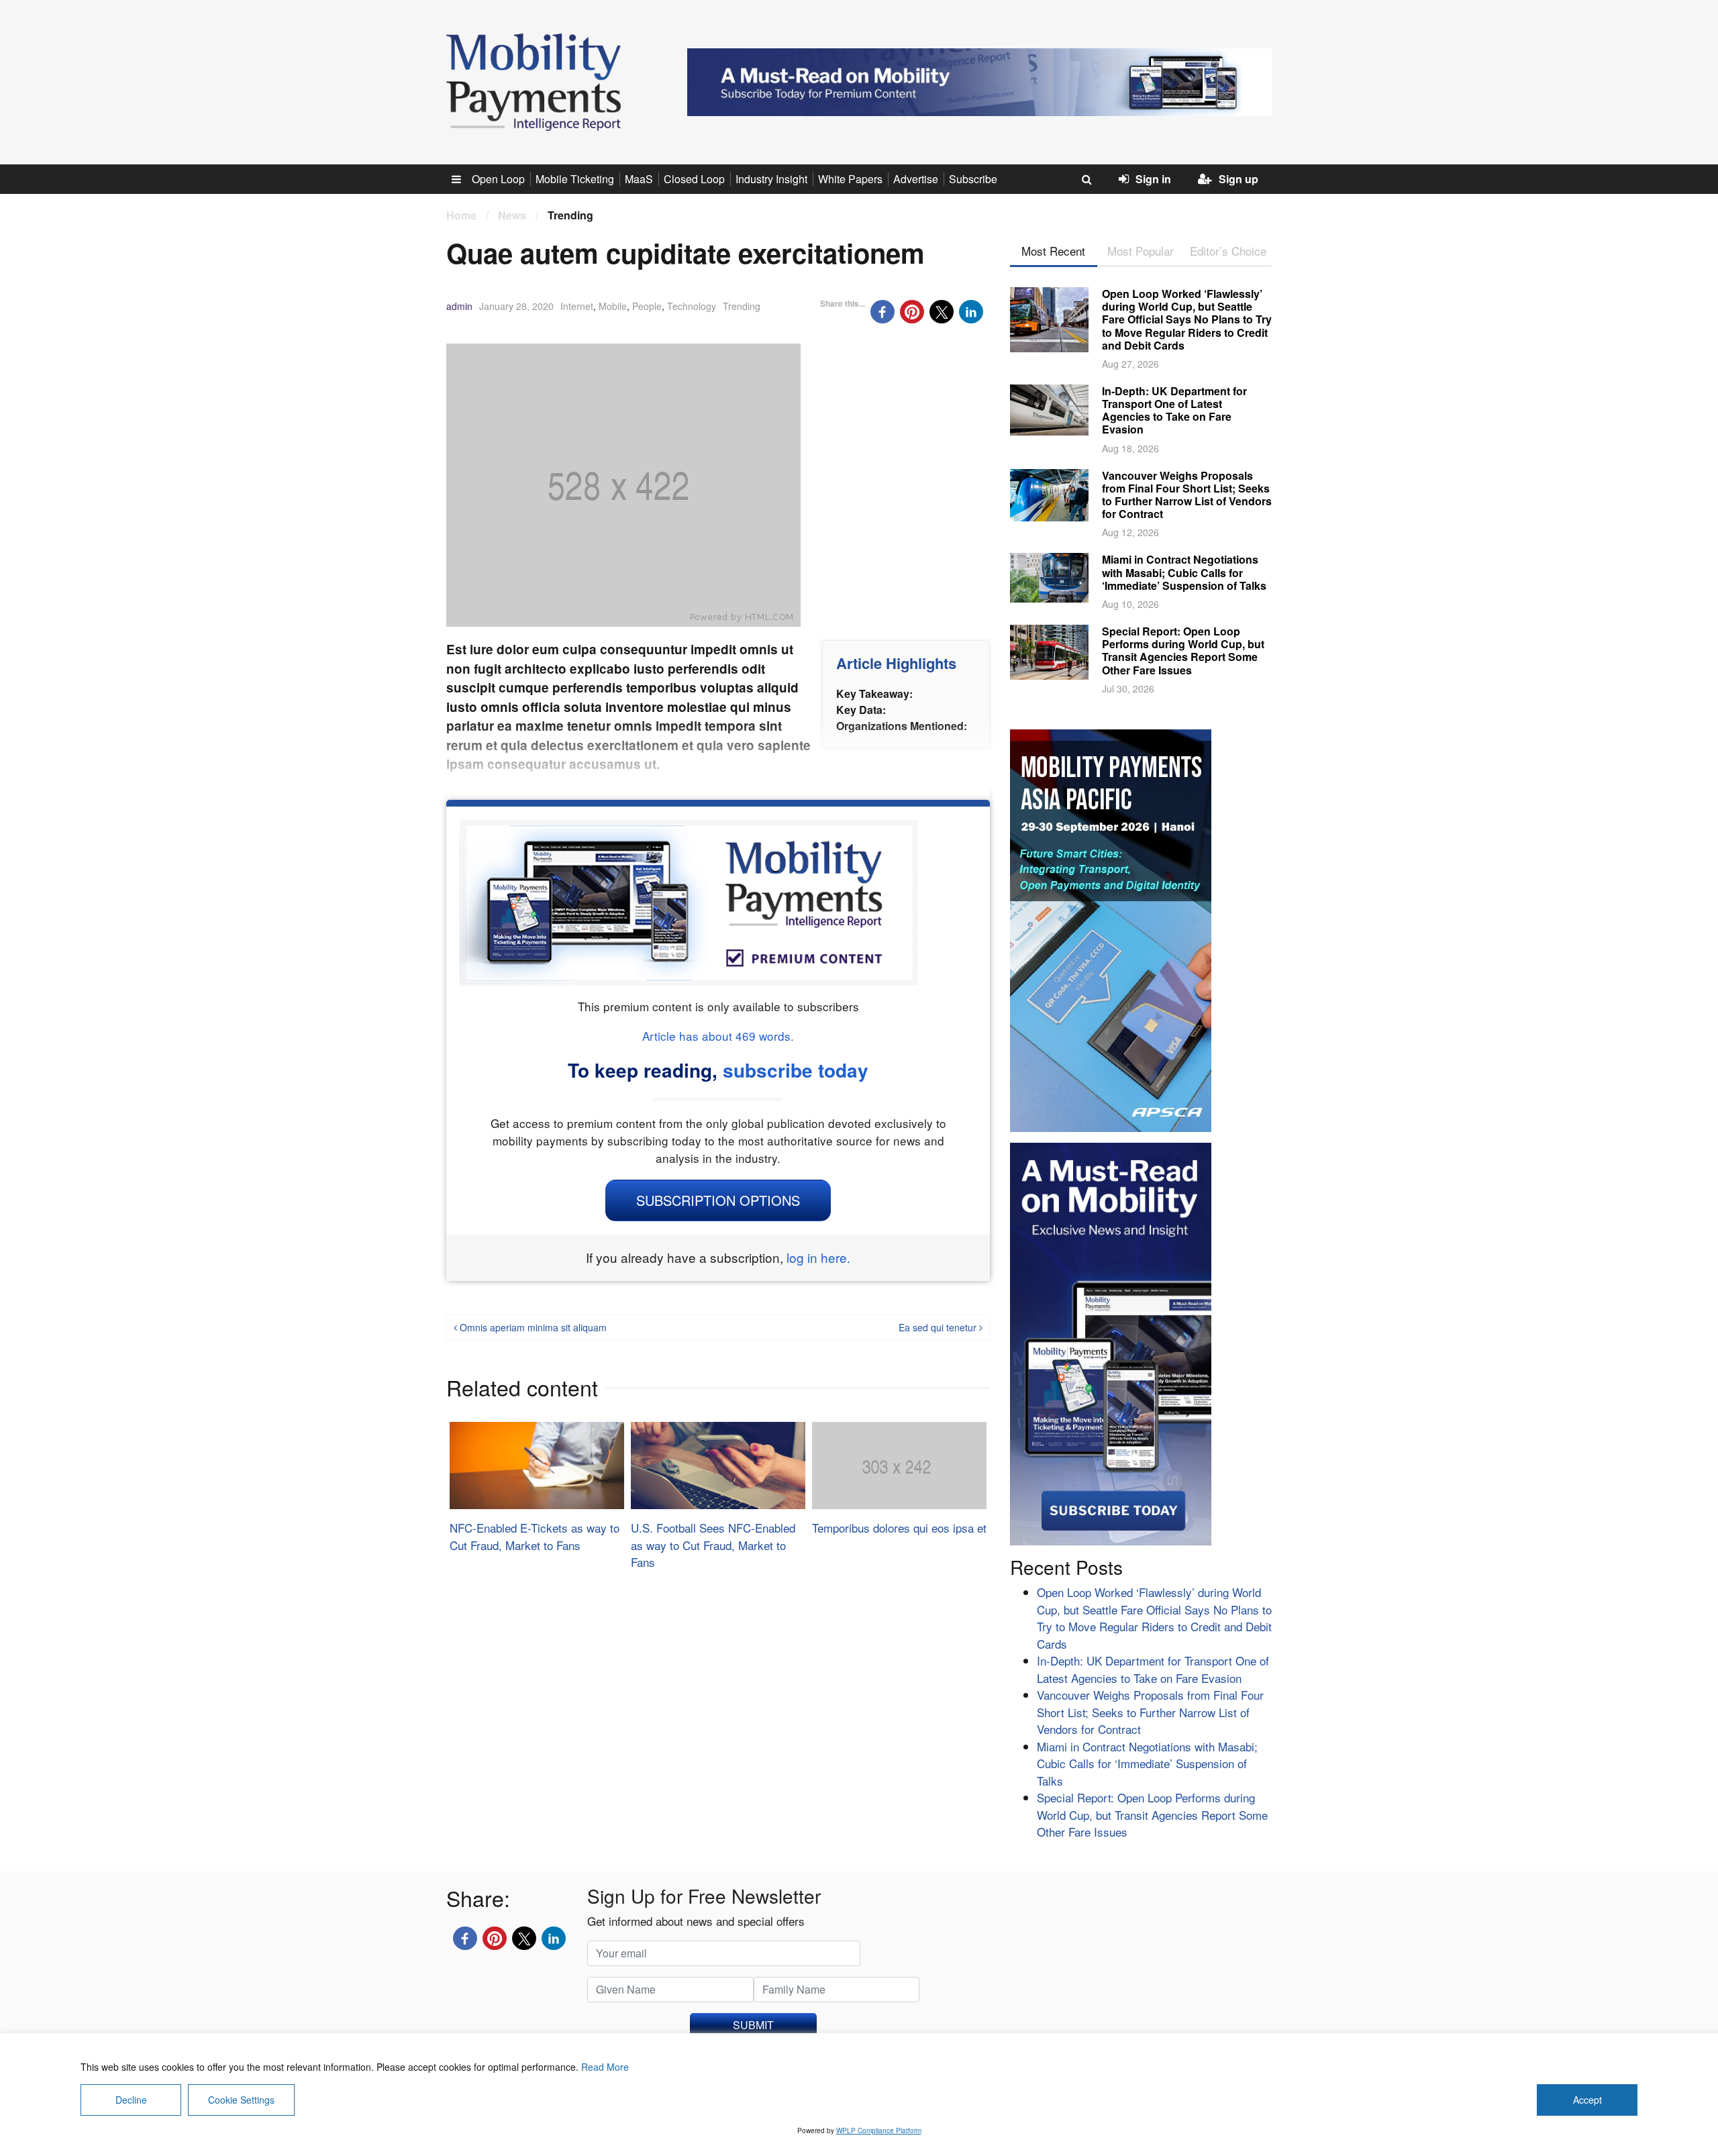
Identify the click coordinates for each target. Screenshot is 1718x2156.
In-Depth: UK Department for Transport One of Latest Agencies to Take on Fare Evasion (1174, 410)
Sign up (1239, 179)
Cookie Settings (241, 2100)
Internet (577, 306)
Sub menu (464, 179)
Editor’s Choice (1228, 251)
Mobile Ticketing (575, 179)
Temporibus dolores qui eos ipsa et (899, 1528)
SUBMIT (753, 2025)
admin (459, 306)
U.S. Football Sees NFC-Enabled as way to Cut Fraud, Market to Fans (713, 1545)
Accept (1587, 2100)
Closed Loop (694, 179)
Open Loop (498, 179)
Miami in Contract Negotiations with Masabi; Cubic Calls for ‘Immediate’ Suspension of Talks (1184, 572)
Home (461, 215)
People (647, 306)
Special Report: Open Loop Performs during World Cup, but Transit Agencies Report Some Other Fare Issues (1183, 651)
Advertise (916, 179)
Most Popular (1141, 251)
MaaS (639, 179)
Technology (692, 306)
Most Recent (1053, 251)
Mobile (613, 306)
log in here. (818, 1257)
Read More (605, 2067)
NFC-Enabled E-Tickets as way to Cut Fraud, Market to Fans (535, 1536)
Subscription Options (718, 1200)
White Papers (850, 179)
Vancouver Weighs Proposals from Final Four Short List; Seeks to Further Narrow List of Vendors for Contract (1187, 495)
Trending (742, 306)
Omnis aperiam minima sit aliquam (532, 1327)
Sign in (1153, 179)
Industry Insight (771, 179)
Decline (131, 2100)
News (512, 215)
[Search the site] (1087, 179)
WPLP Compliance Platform (879, 2131)
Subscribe (973, 179)
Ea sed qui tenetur (939, 1327)
